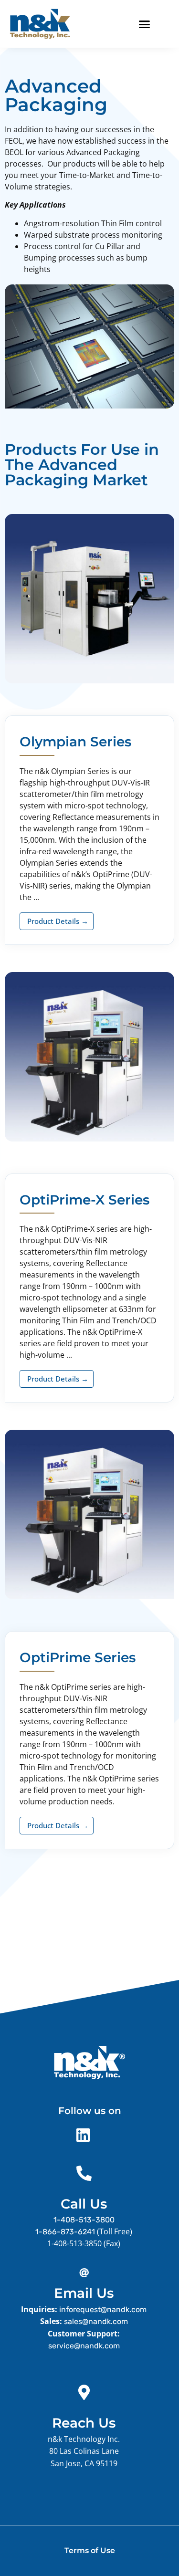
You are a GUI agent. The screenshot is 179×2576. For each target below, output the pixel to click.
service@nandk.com (84, 2346)
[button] (145, 24)
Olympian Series (75, 742)
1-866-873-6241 (65, 2232)
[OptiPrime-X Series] (89, 1139)
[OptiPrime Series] (89, 1597)
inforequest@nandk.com (103, 2309)
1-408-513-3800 (84, 2220)
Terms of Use (90, 2550)
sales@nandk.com (96, 2321)
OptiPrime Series (78, 1657)
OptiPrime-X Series (84, 1200)
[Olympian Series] (89, 681)
